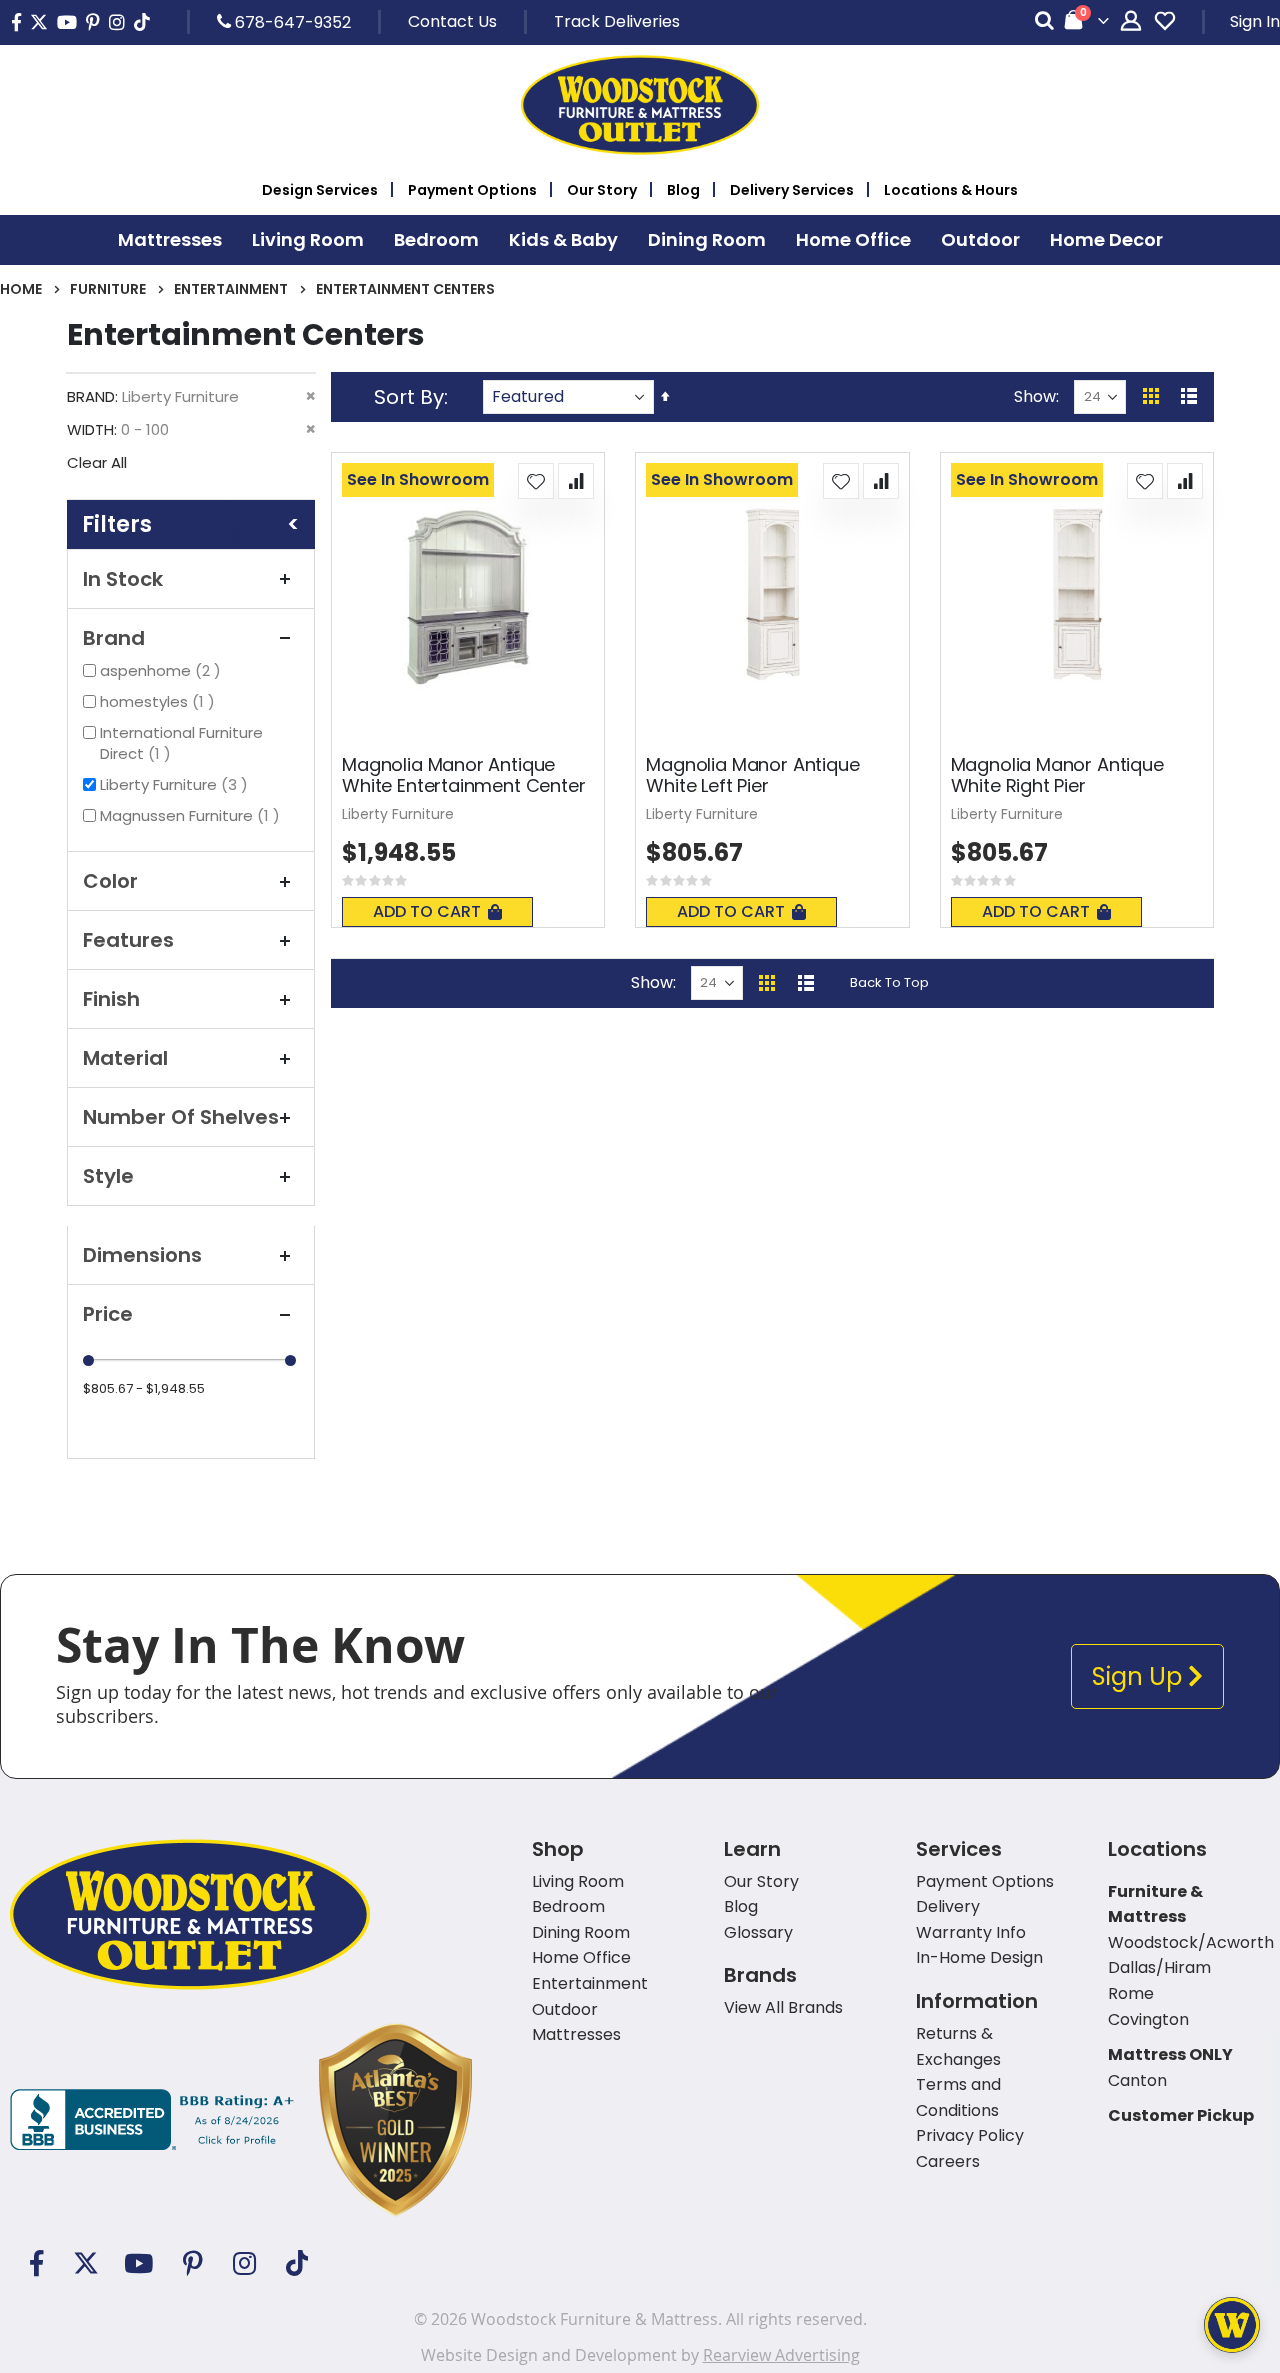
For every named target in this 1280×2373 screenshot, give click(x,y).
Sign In (1255, 21)
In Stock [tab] (123, 579)
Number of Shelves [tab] (181, 1117)
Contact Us (452, 21)
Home (21, 289)
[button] (536, 481)
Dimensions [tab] (142, 1255)
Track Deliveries (617, 21)
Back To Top (889, 982)
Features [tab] (128, 940)
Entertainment (231, 289)
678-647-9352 (291, 22)
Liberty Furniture (176, 784)
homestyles (160, 701)
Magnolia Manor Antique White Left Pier (752, 775)
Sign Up (1140, 1676)
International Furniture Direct (181, 743)
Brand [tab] (114, 638)
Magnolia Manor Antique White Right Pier (1057, 775)
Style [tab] (108, 1176)
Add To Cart (427, 911)
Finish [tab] (111, 999)
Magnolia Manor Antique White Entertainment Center (463, 775)
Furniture (108, 289)
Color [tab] (110, 881)
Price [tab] (108, 1314)
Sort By (409, 397)
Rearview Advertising (781, 2355)
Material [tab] (125, 1058)
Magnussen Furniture (192, 815)
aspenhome (163, 670)
